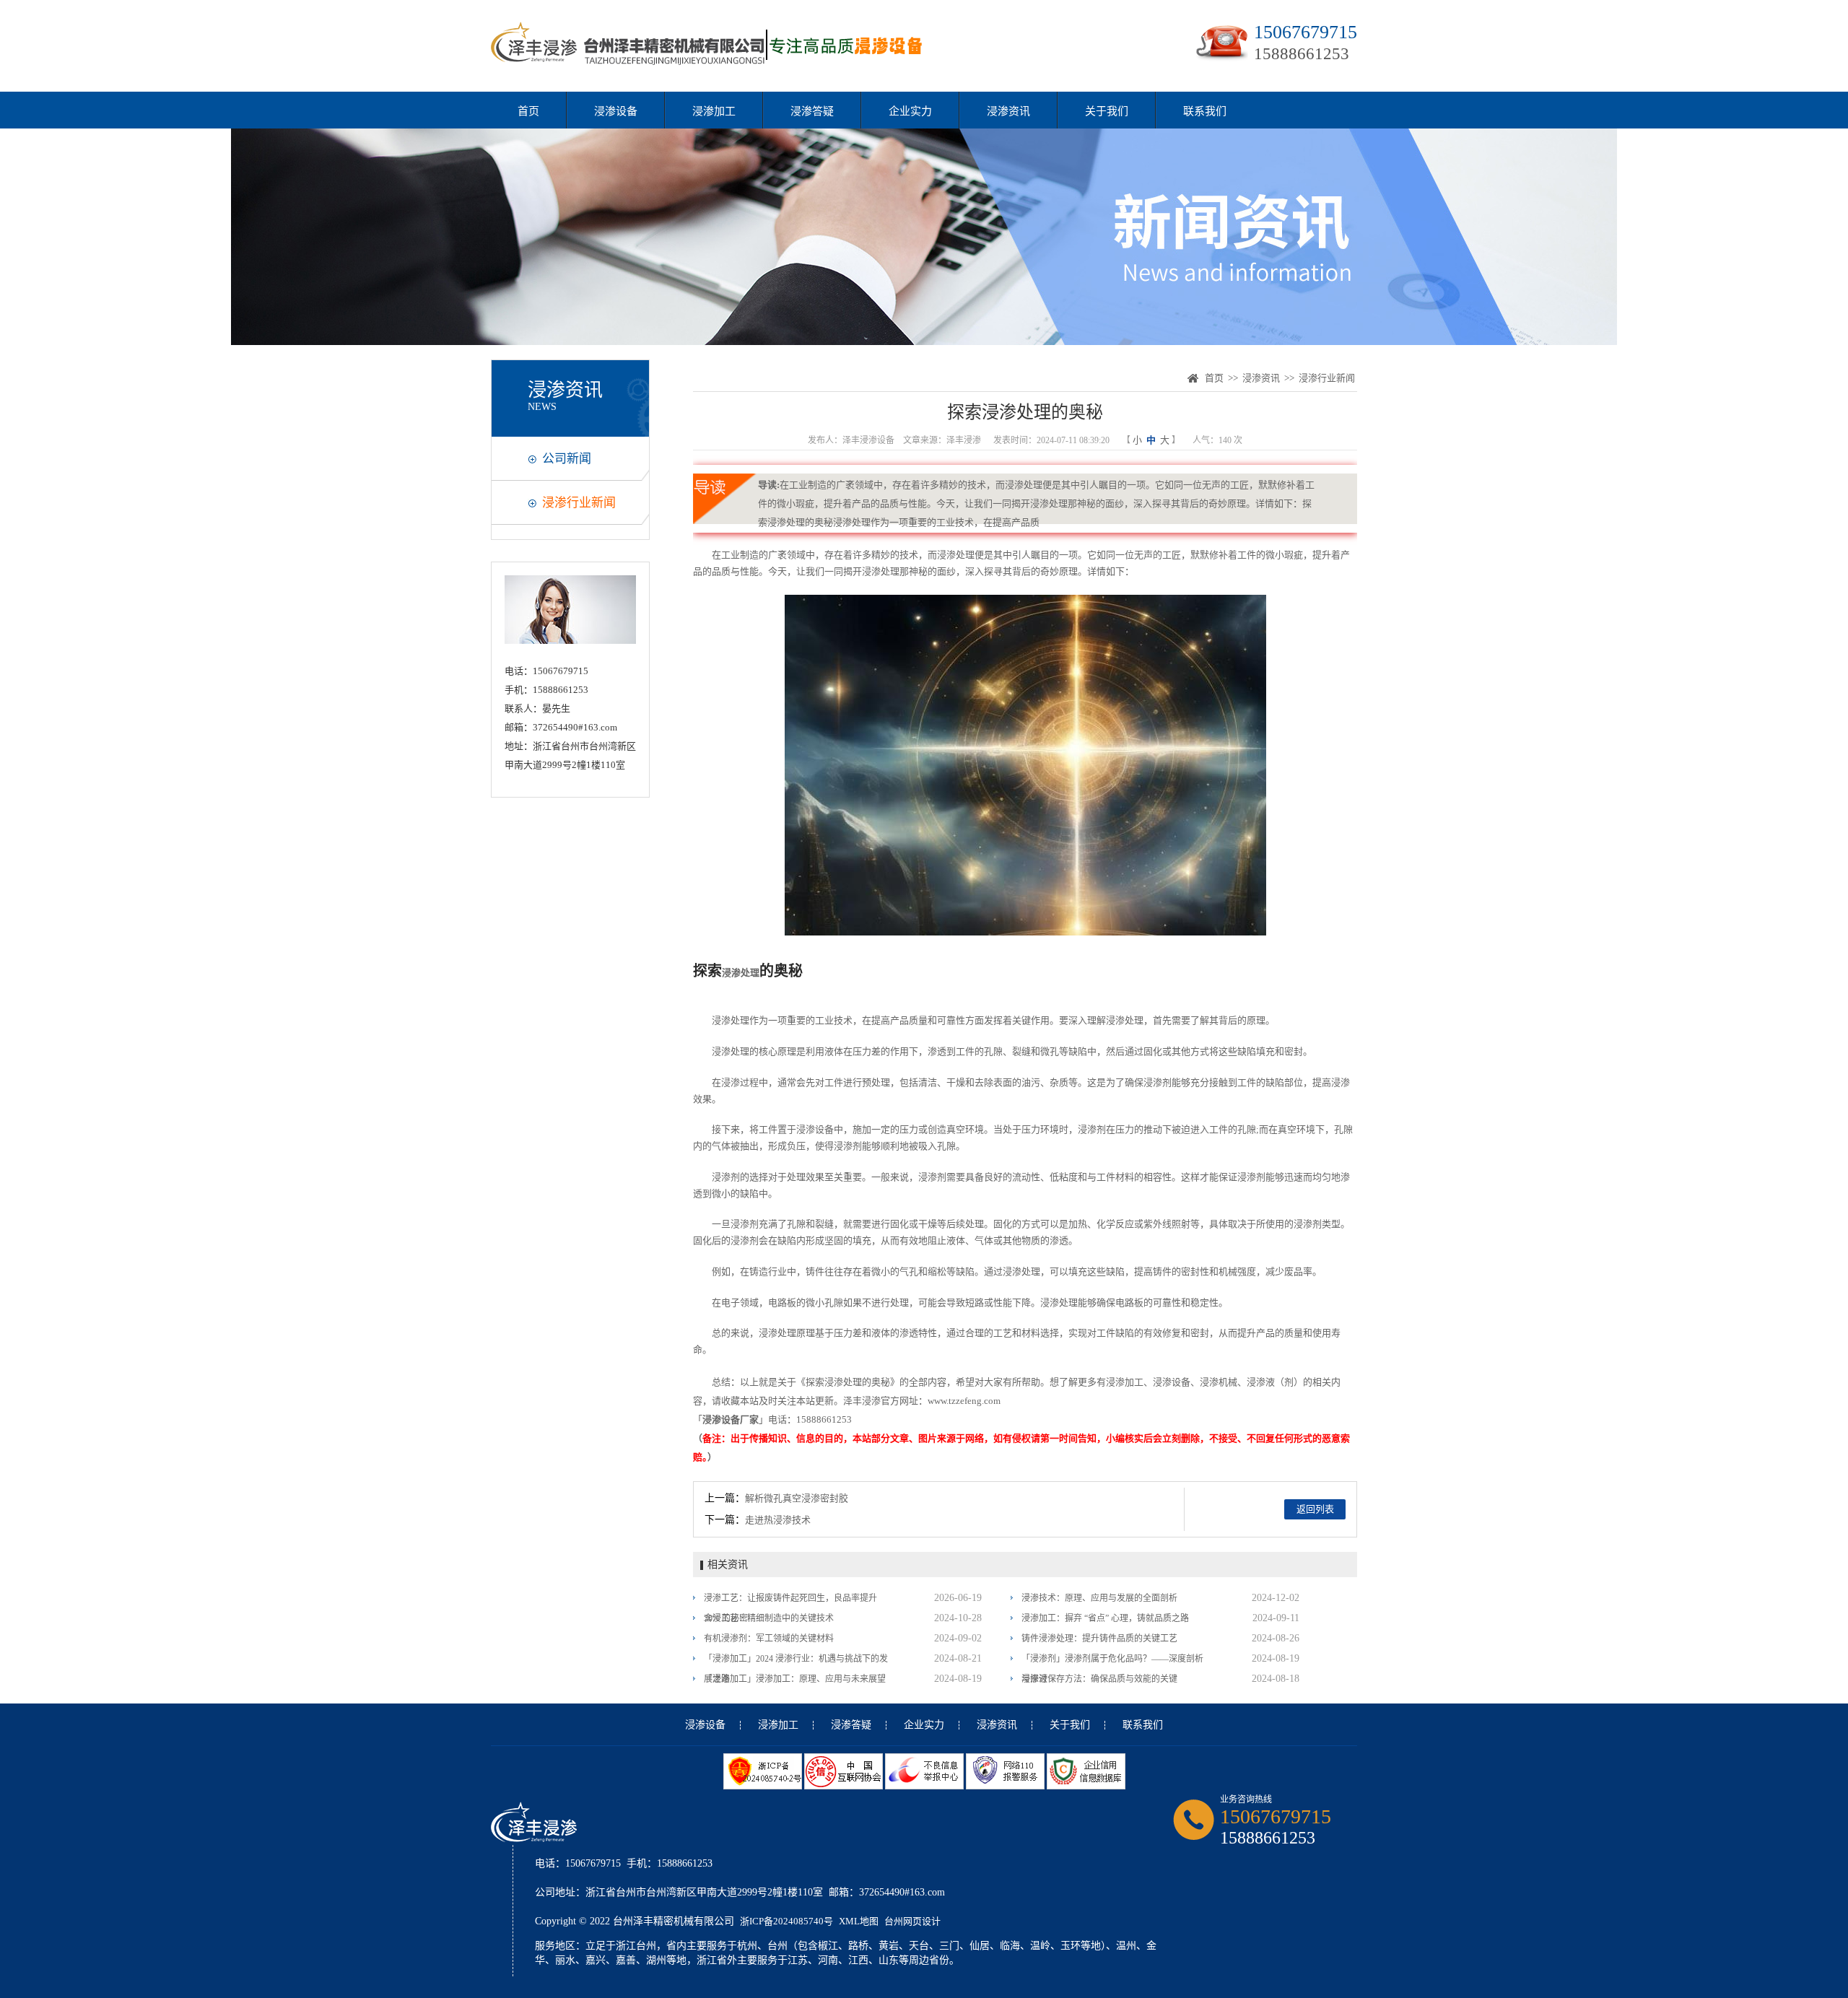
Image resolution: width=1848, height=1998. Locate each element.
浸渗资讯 (1008, 111)
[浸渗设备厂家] (709, 64)
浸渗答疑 (812, 111)
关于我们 (1107, 111)
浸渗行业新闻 (579, 503)
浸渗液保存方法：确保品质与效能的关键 (1099, 1679)
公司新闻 (567, 459)
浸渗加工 (714, 111)
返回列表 (1315, 1509)
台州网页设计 (912, 1921)
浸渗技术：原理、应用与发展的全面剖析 (1099, 1598)
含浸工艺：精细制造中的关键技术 (769, 1618)
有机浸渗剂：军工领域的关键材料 (769, 1639)
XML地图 (859, 1921)
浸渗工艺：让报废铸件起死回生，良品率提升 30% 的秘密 (790, 1601)
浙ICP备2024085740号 (786, 1921)
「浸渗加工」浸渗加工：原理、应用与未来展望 (795, 1679)
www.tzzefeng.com (964, 1401)
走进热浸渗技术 (778, 1520)
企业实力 (910, 111)
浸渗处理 (956, 555)
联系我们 (1205, 111)
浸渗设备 (616, 111)
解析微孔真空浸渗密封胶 (797, 1498)
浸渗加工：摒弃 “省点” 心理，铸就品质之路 (1105, 1618)
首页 (528, 111)
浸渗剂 (1158, 1082)
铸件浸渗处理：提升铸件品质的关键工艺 (1099, 1639)
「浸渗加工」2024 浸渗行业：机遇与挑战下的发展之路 (796, 1661)
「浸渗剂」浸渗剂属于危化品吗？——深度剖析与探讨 (1112, 1661)
